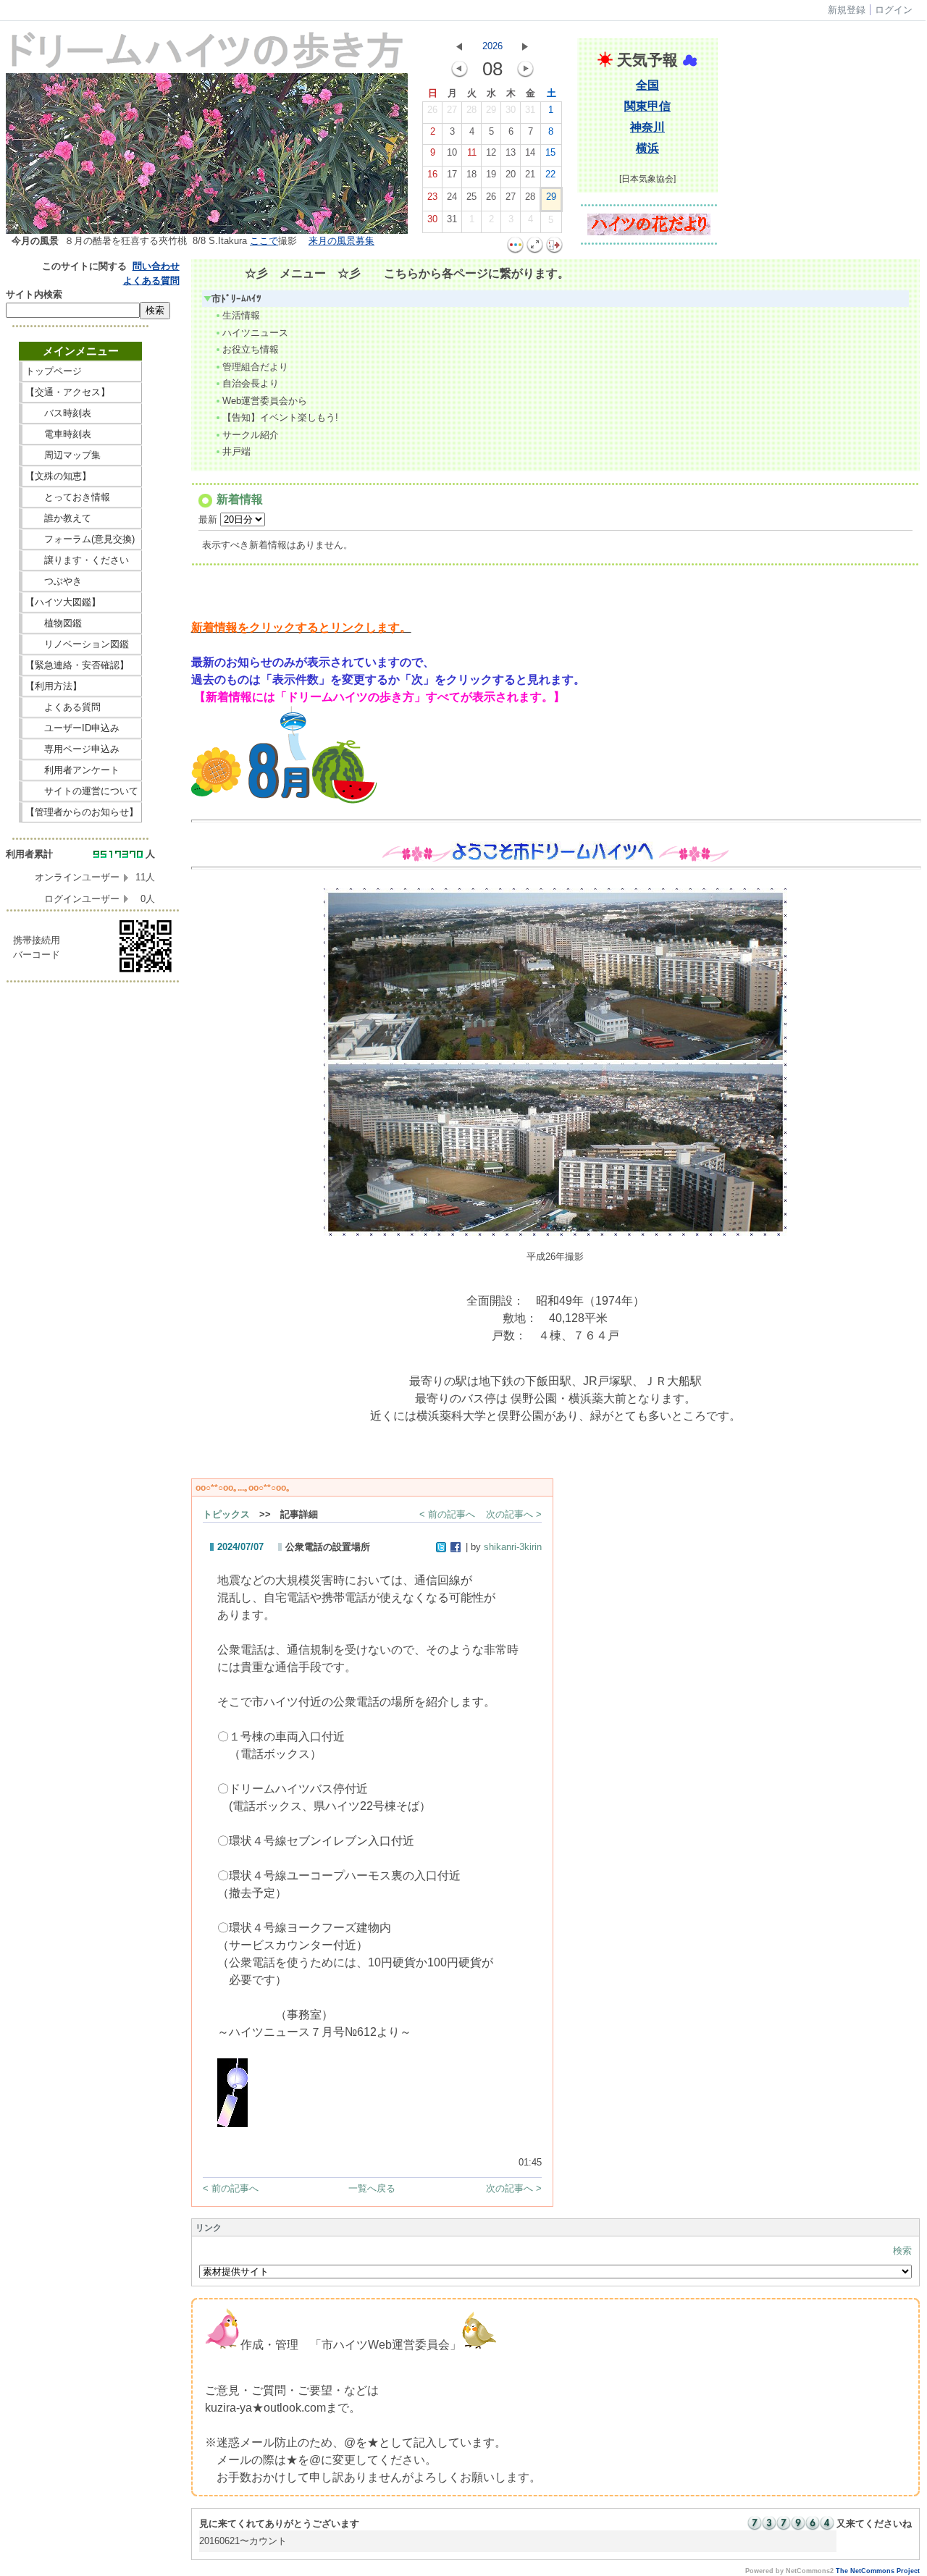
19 (491, 174)
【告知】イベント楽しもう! (280, 417)
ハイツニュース (255, 333)
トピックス (226, 1514)
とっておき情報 (82, 497)
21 (530, 174)
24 (452, 197)
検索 (902, 2251)
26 (432, 110)
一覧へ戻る (372, 2188)
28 (471, 110)
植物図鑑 (82, 623)
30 (511, 110)
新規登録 (847, 10)
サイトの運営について (82, 791)
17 (452, 174)
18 (471, 174)
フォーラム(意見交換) (80, 539)
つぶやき (82, 581)
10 (452, 152)
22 (550, 174)
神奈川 (647, 127)
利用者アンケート (82, 770)
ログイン (894, 10)
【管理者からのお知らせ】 (82, 812)
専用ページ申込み (77, 749)
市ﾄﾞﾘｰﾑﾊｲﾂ (236, 299)
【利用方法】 (82, 686)
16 (432, 174)
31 (530, 110)
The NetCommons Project (878, 2571)
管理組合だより (255, 367)
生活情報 (241, 315)
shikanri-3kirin (513, 1547)
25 (471, 197)
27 (452, 110)
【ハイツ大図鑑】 (82, 602)
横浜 (647, 148)
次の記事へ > (514, 1514)
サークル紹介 (251, 435)
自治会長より (251, 383)
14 (530, 152)
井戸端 (236, 451)
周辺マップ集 (82, 455)
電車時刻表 (82, 434)
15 (550, 152)
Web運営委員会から (265, 401)
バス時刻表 (82, 413)
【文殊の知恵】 (82, 476)
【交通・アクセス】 (82, 392)
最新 (209, 519)
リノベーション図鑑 (82, 644)
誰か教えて (82, 518)
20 (511, 174)
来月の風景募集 (341, 241)
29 (491, 110)
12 (491, 152)
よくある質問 (151, 281)
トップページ (82, 371)
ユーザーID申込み (77, 728)
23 (432, 197)
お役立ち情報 (251, 349)
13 (511, 152)
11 (472, 152)
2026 (492, 46)
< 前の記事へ (447, 1514)
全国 (647, 85)
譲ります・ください (82, 560)
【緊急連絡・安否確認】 (77, 665)
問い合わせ (156, 266)
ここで (264, 241)
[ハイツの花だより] (649, 232)
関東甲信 (647, 106)
